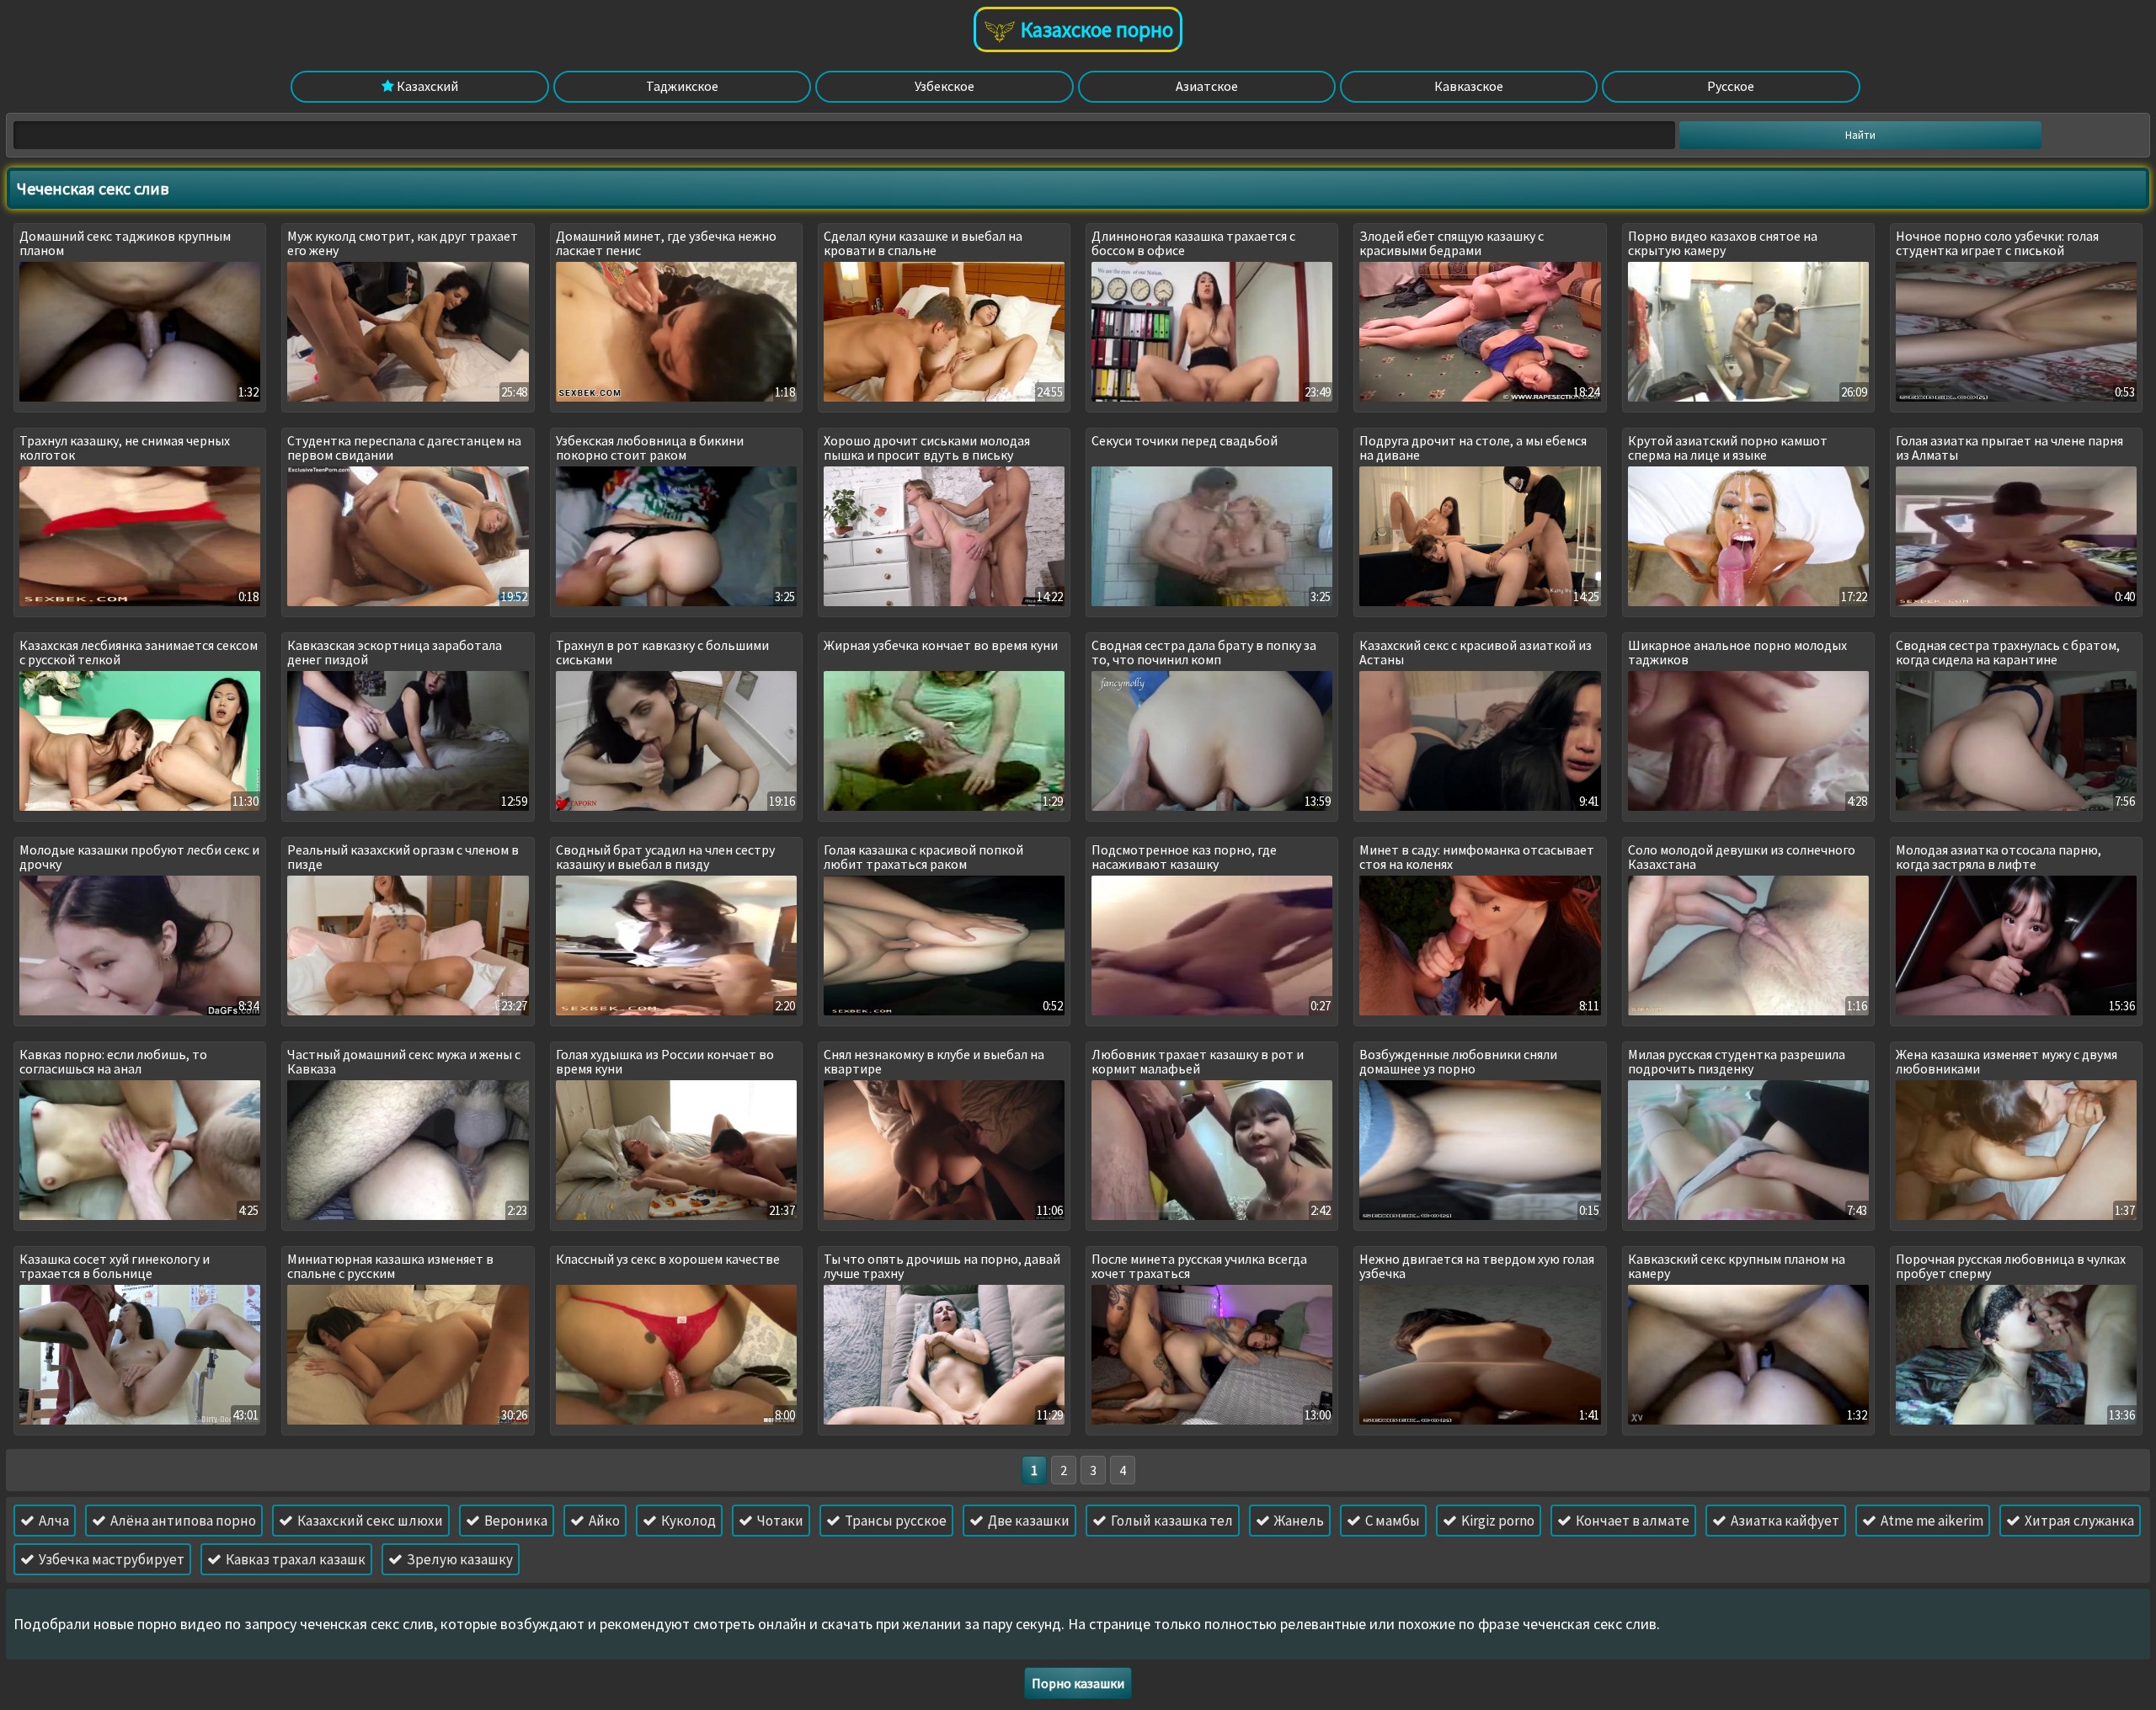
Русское (1731, 86)
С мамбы (1391, 1521)
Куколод (687, 1521)
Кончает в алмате (1631, 1521)
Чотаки (779, 1521)
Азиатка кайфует (1784, 1521)
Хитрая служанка (2078, 1521)
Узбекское (945, 86)
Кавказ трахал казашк (294, 1559)
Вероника (515, 1521)
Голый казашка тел (1171, 1521)
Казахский (426, 86)
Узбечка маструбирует (110, 1559)
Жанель (1298, 1521)
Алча (53, 1521)
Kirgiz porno (1497, 1521)
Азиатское (1207, 86)
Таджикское (682, 86)
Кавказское (1469, 86)
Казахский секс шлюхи (369, 1521)
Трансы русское (894, 1521)
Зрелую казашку (459, 1559)
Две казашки (1027, 1521)
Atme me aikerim (1931, 1521)
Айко (603, 1521)
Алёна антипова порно (182, 1521)
